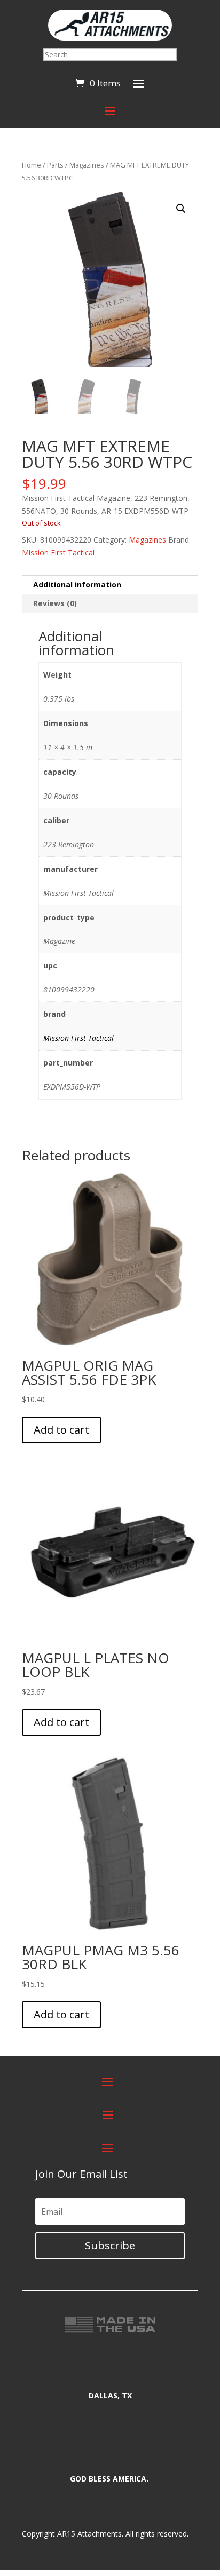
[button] (181, 209)
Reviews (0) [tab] (55, 603)
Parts (55, 165)
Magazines (87, 165)
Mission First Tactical (58, 552)
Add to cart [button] (61, 1430)
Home (32, 165)
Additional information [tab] (77, 585)
